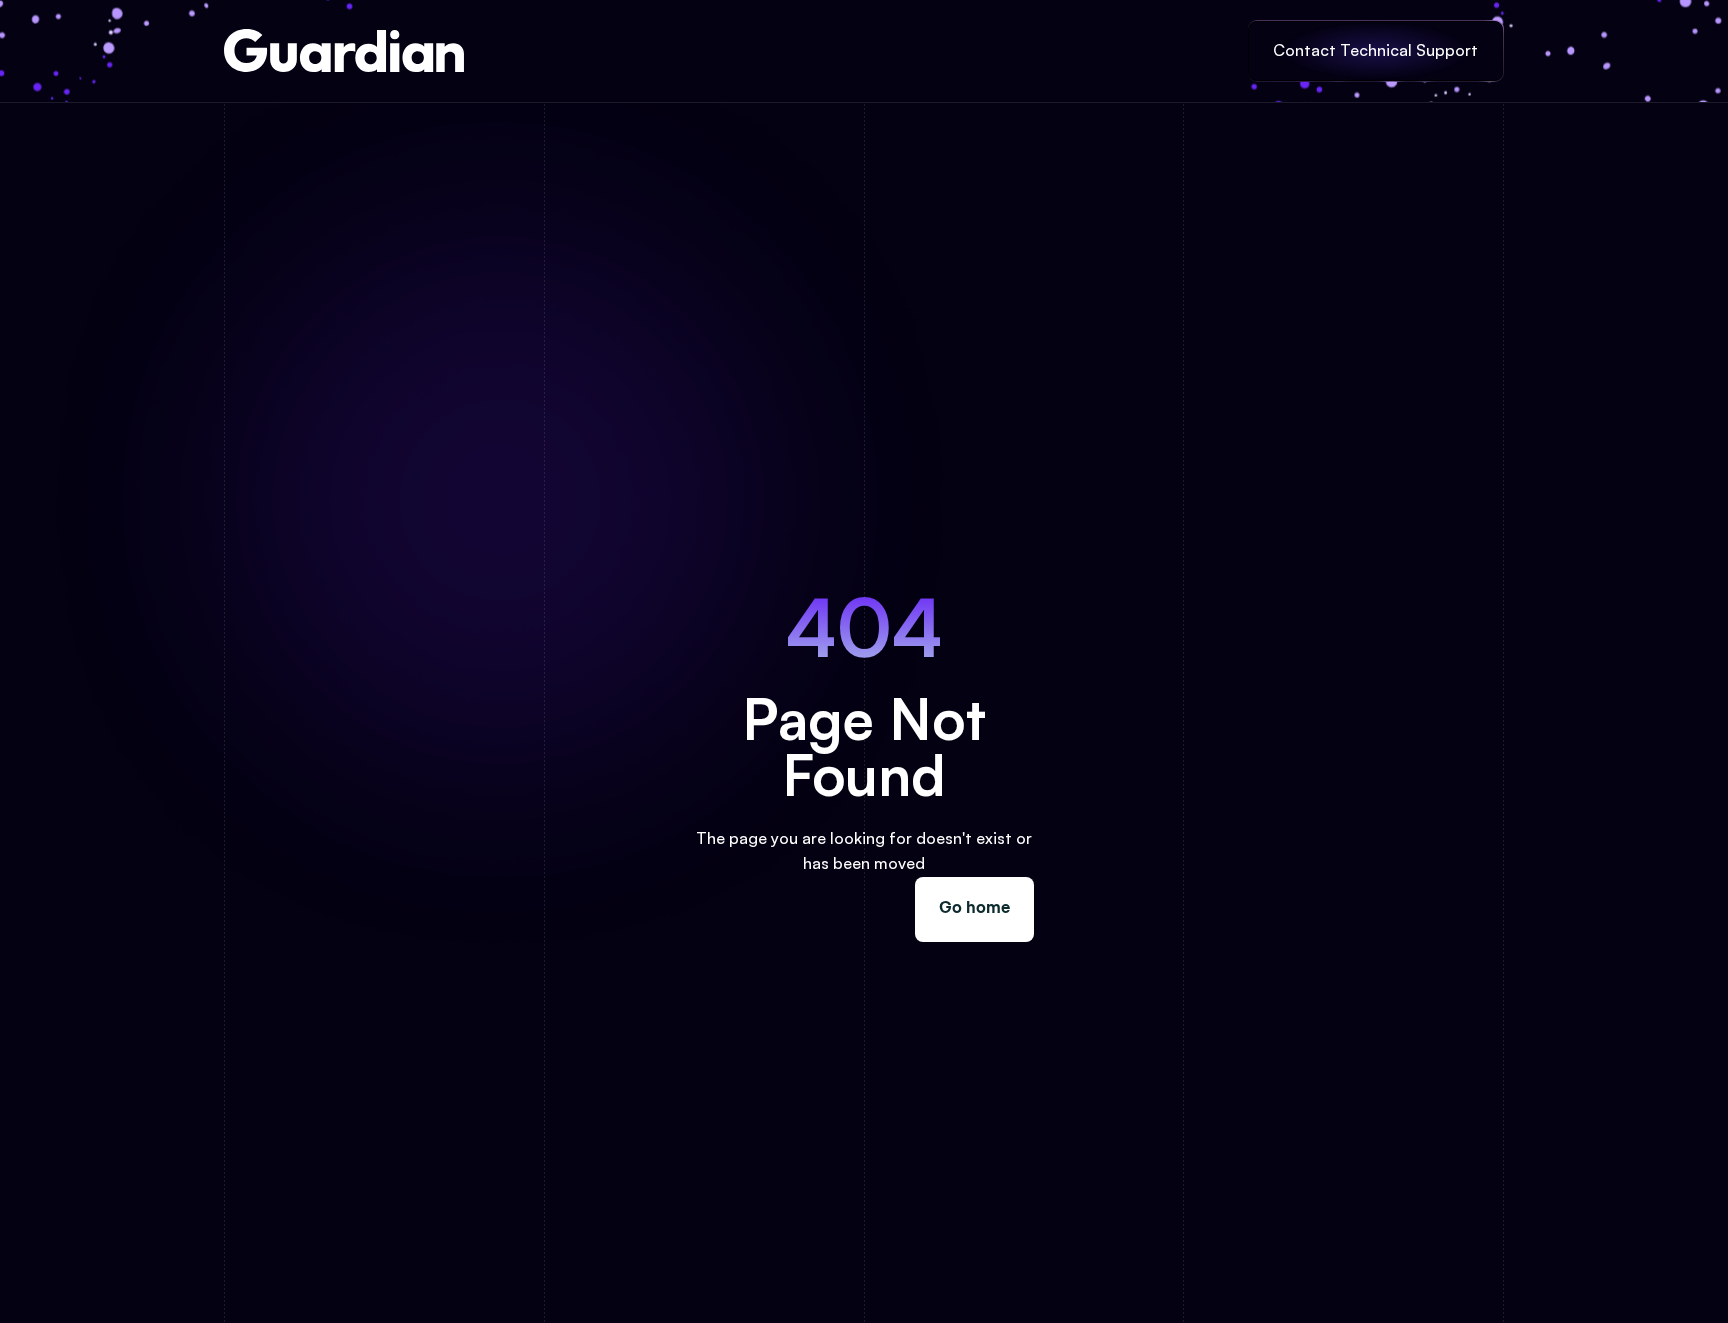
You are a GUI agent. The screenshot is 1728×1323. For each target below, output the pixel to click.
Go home (974, 909)
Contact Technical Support (1375, 50)
